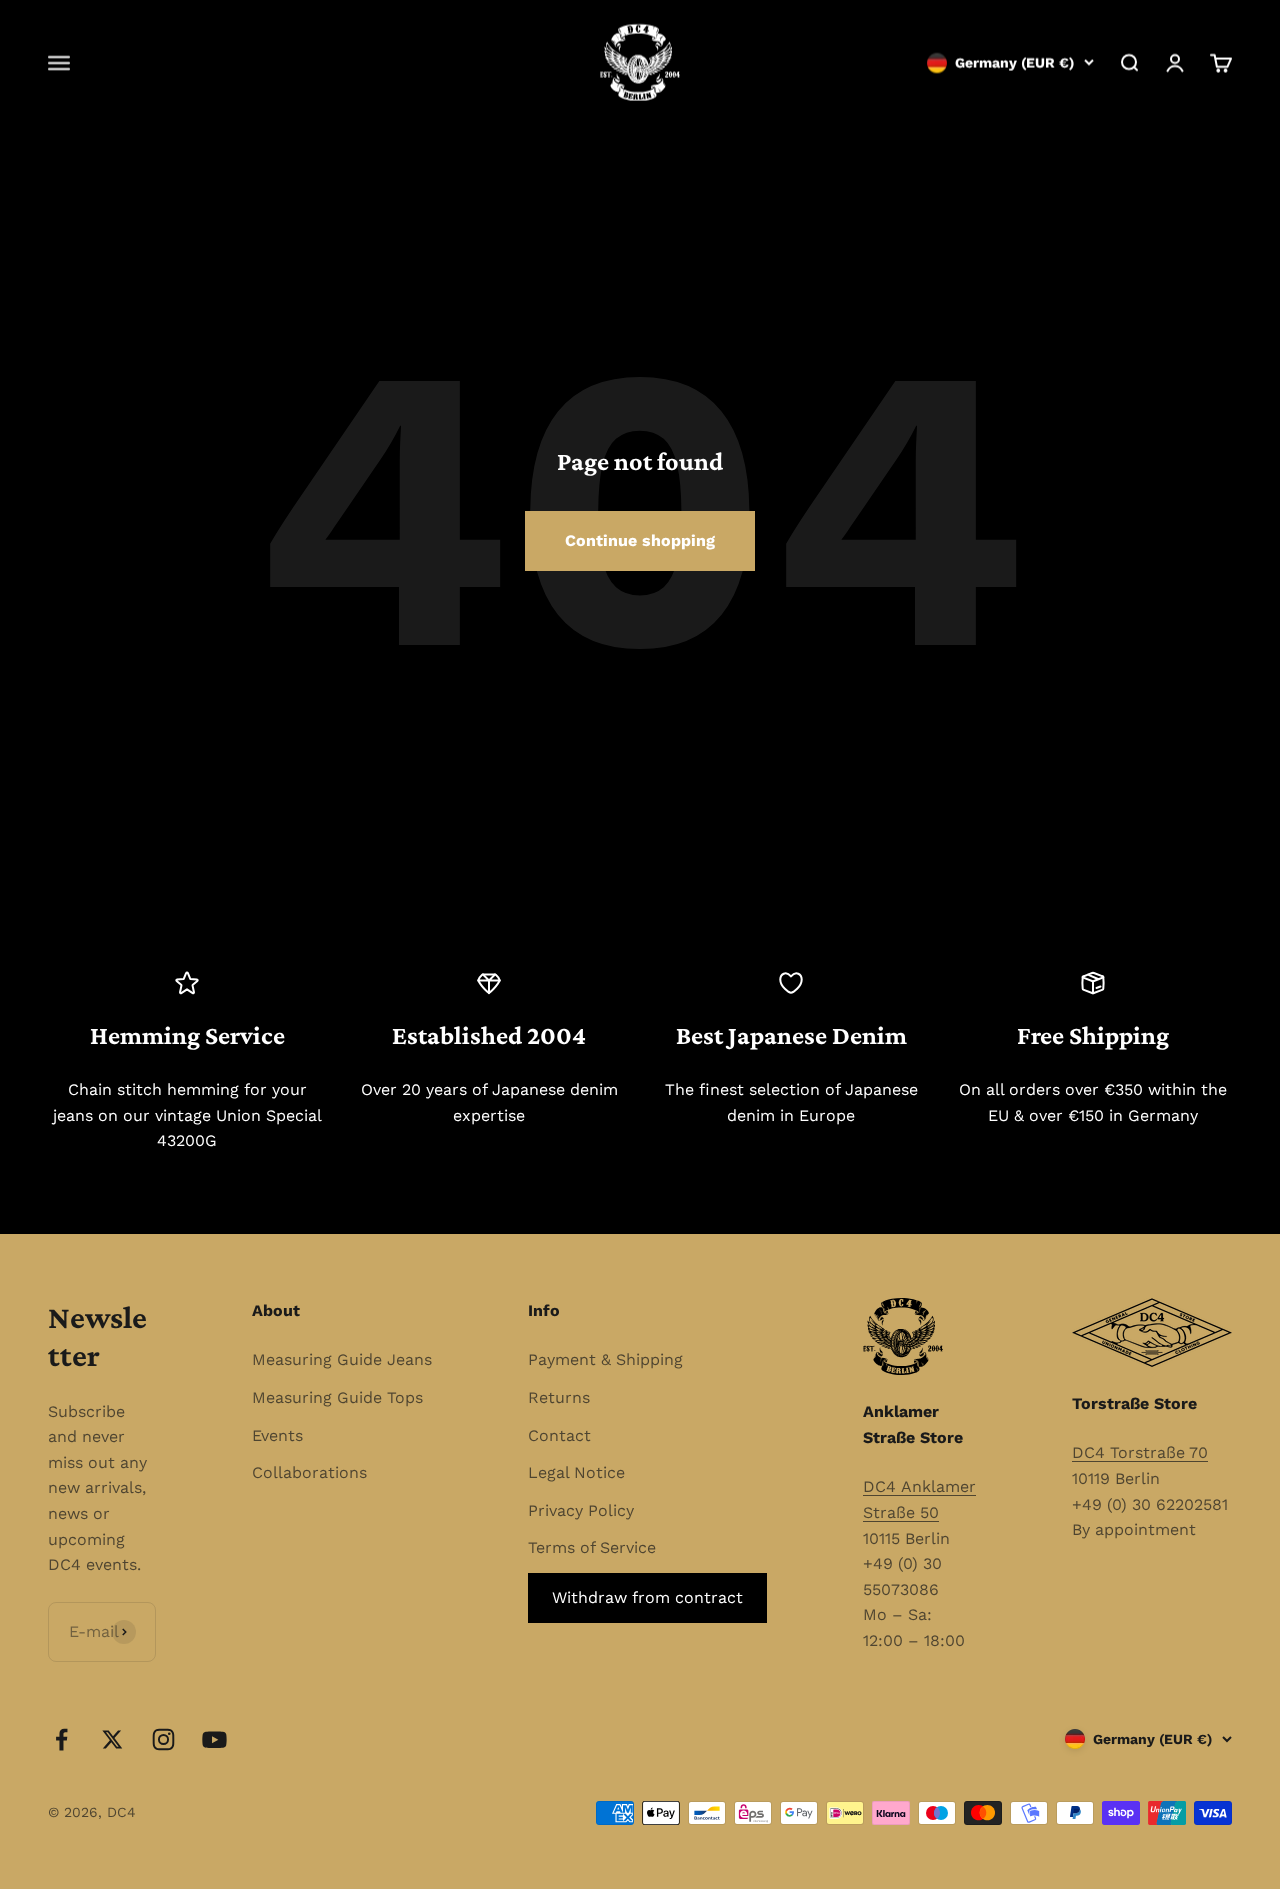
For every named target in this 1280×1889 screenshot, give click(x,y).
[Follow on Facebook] (61, 1739)
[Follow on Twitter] (112, 1739)
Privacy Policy (581, 1510)
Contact (559, 1435)
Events (277, 1435)
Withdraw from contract (647, 1597)
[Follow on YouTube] (214, 1739)
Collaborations (309, 1472)
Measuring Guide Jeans (342, 1359)
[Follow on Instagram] (163, 1739)
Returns (559, 1397)
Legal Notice (576, 1472)
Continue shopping (640, 540)
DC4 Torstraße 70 (1140, 1452)
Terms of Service (592, 1547)
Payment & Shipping (605, 1359)
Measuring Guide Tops (337, 1397)
